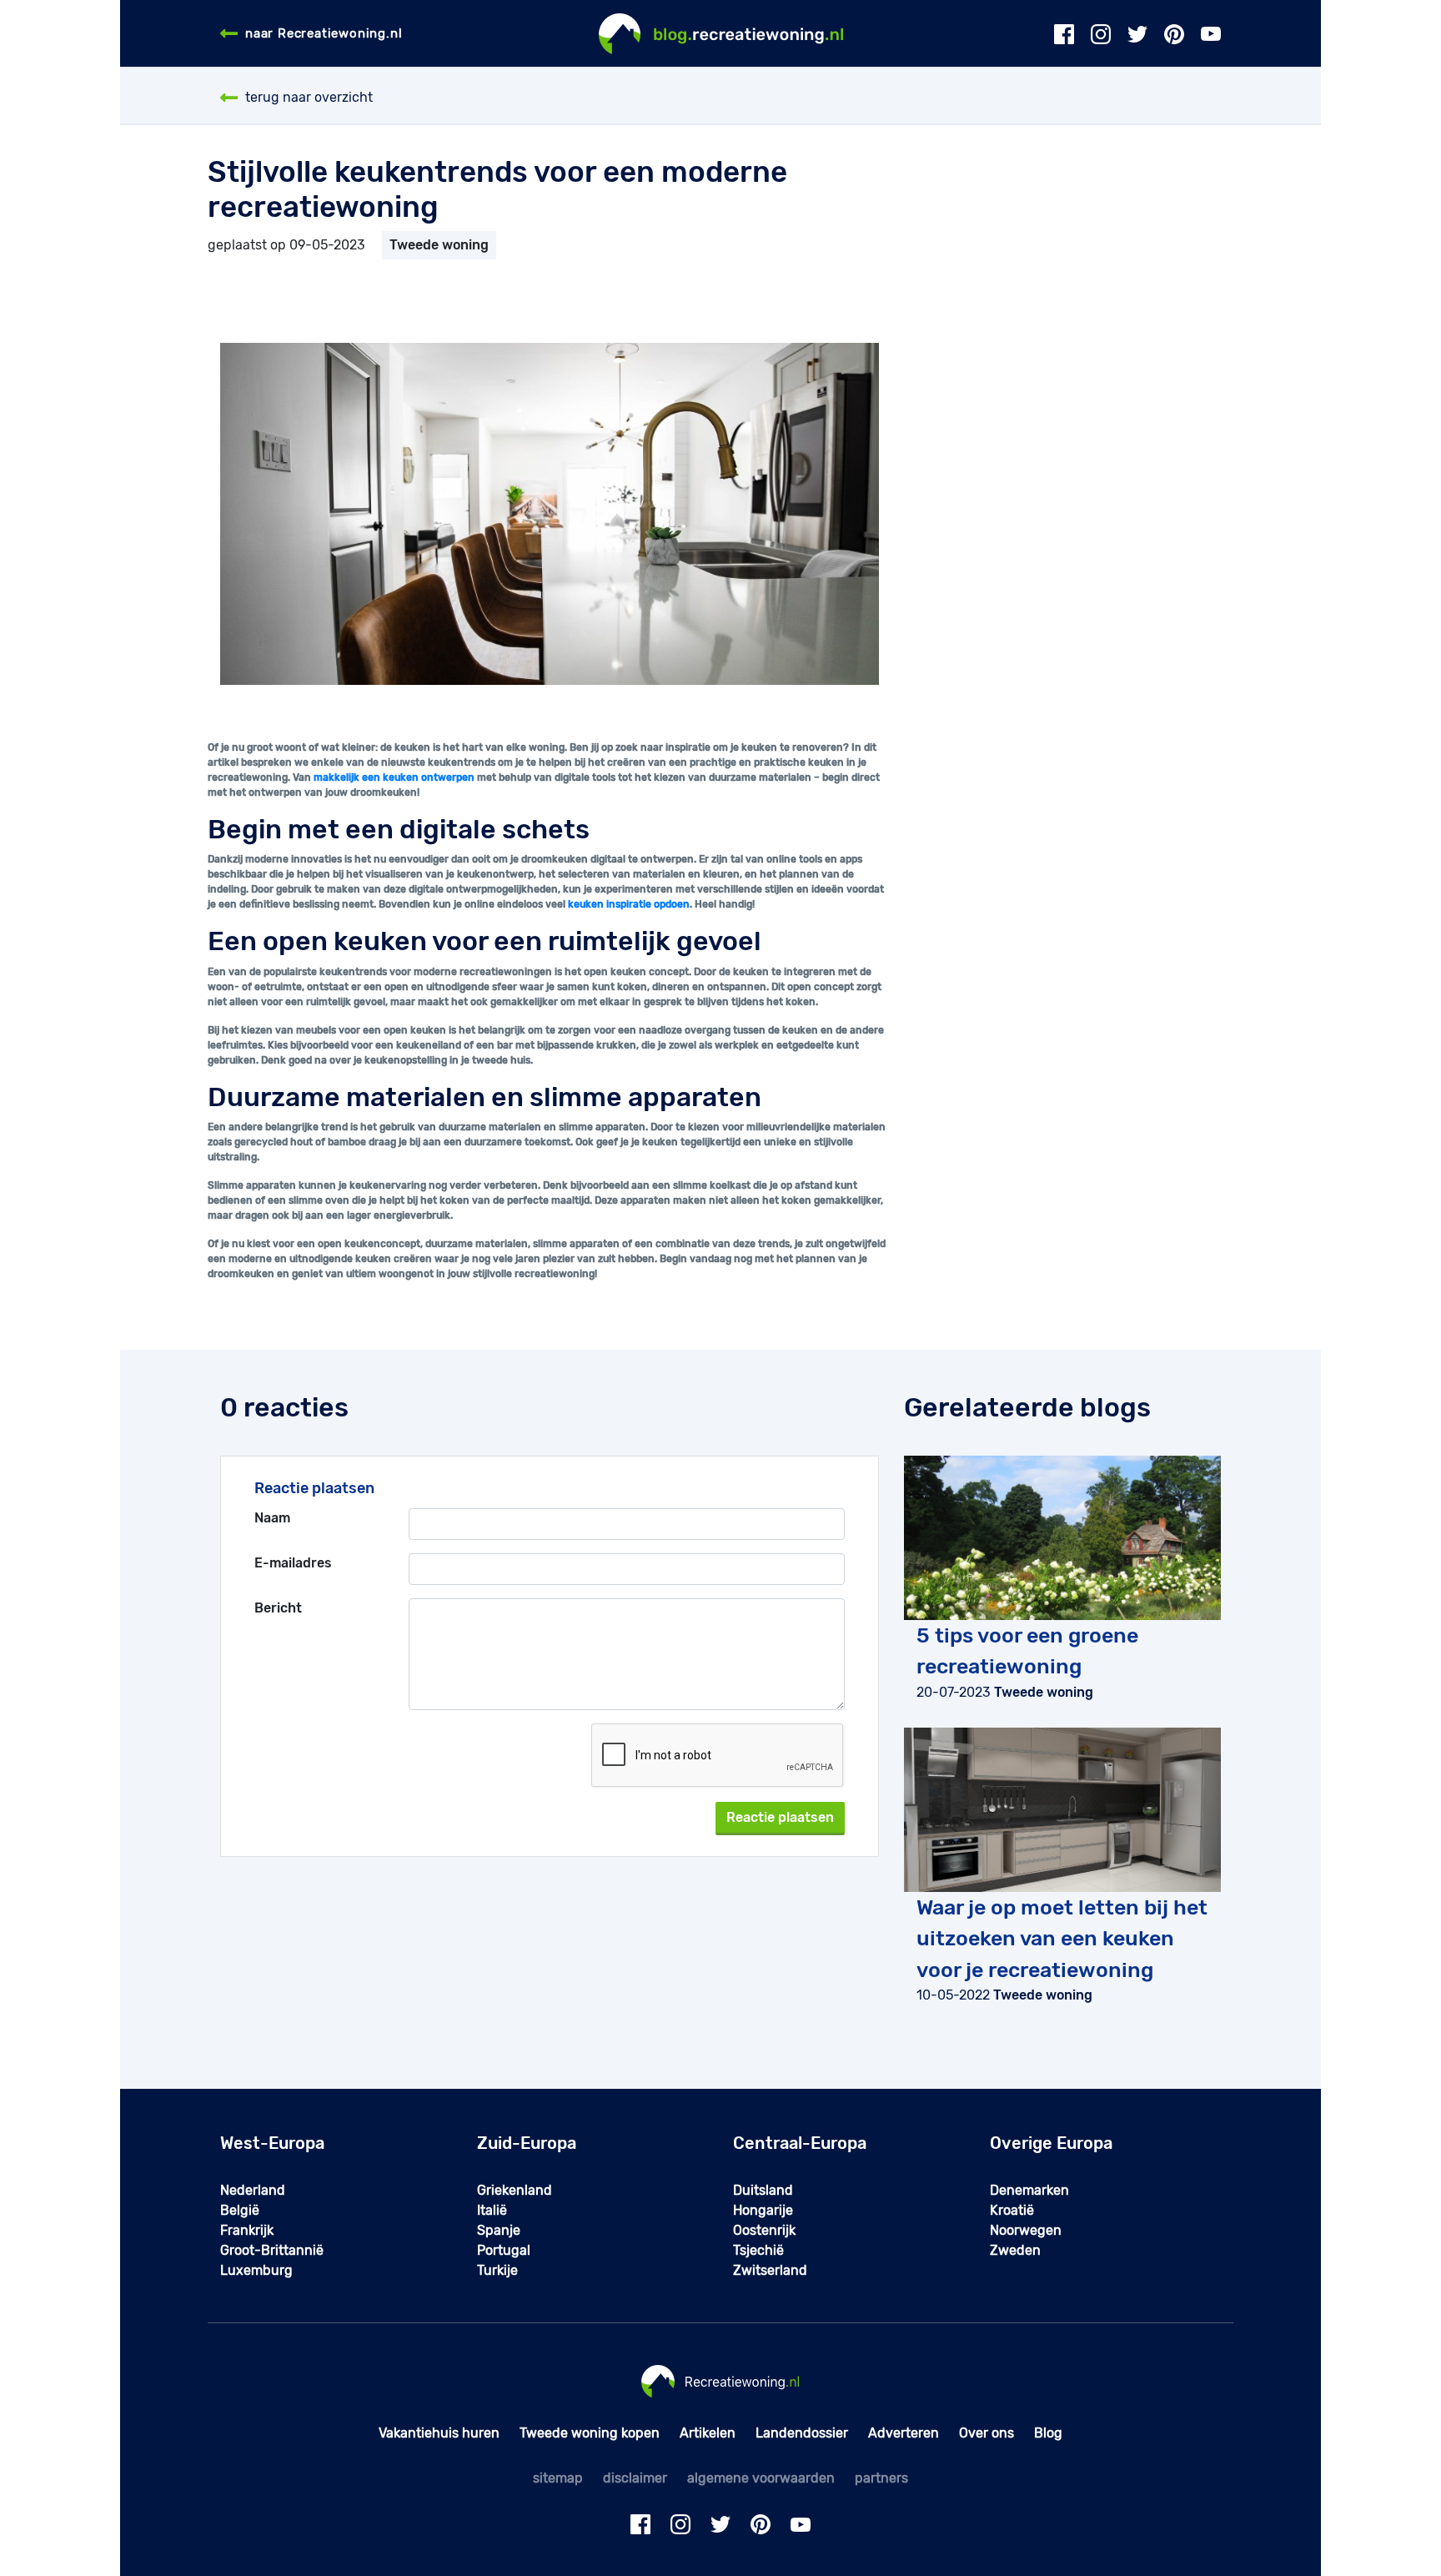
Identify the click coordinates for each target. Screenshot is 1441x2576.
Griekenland (515, 2190)
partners (881, 2478)
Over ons (987, 2433)
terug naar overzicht (309, 97)
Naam (272, 1518)
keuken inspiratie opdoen (629, 904)
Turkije (497, 2270)
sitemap (558, 2478)
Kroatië (1012, 2210)
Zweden (1015, 2250)
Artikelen (708, 2433)
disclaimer (635, 2478)
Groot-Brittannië (272, 2250)
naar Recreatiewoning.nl (324, 33)
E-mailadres (293, 1563)
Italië (492, 2210)
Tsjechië (758, 2250)
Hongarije (763, 2210)
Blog (1048, 2433)
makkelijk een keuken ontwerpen (394, 777)
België (240, 2210)
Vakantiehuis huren (439, 2433)
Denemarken (1029, 2190)
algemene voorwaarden (761, 2478)
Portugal (504, 2250)
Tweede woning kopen (590, 2433)
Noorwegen (1026, 2230)
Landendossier (802, 2433)
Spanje (499, 2230)
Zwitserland (770, 2270)
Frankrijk (247, 2230)
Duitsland (763, 2190)
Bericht (278, 1608)
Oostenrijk (764, 2230)
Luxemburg (256, 2270)
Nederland (253, 2190)
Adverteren (904, 2433)
